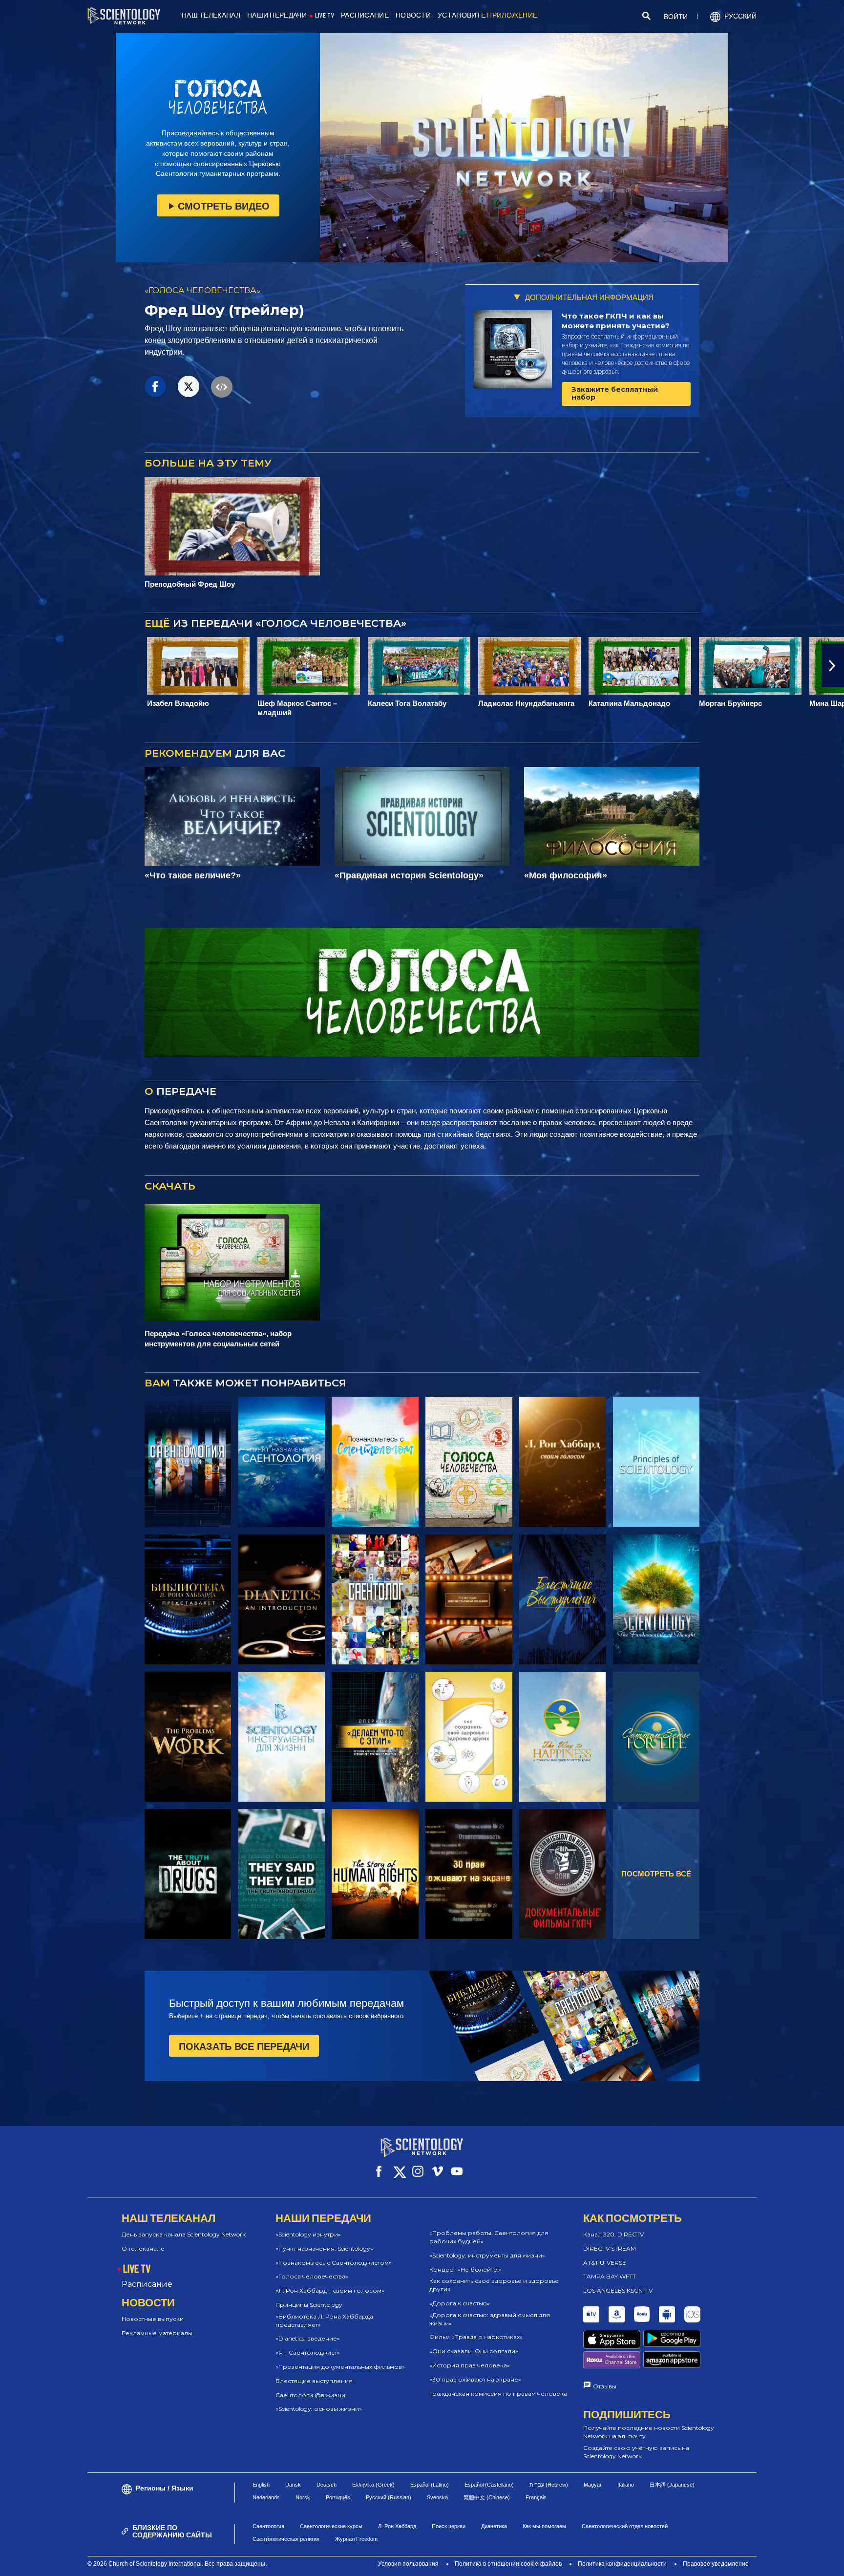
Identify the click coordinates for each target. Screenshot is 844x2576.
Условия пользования (408, 2564)
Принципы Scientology (309, 2305)
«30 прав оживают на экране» (475, 2379)
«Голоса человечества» (312, 2276)
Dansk (293, 2485)
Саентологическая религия (286, 2539)
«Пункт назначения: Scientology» (324, 2248)
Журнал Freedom (356, 2539)
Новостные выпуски (153, 2319)
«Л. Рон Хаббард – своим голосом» (330, 2290)
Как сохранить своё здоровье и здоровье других (494, 2285)
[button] (11, 665)
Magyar (593, 2485)
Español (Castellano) (489, 2485)
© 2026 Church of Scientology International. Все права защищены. (177, 2564)
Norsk (303, 2497)
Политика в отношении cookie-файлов (508, 2564)
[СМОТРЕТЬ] (656, 1462)
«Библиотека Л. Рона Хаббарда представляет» (324, 2321)
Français (536, 2497)
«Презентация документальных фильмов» (340, 2367)
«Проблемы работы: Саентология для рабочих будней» (489, 2237)
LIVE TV (325, 15)
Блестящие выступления (314, 2381)
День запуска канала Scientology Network (184, 2234)
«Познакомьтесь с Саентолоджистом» (334, 2263)
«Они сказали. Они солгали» (474, 2351)
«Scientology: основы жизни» (319, 2409)
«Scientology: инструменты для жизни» (487, 2255)
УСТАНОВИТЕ (487, 15)
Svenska (437, 2497)
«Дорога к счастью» (460, 2303)
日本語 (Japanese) (672, 2485)
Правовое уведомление (716, 2564)
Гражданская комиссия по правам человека (498, 2394)
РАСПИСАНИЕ (365, 15)
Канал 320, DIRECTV (613, 2234)
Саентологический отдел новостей (625, 2526)
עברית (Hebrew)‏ (549, 2485)
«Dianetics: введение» (308, 2338)
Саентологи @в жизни (310, 2395)
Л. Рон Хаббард (397, 2526)
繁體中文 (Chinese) (487, 2497)
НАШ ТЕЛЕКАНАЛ (211, 15)
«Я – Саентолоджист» (308, 2352)
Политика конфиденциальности (622, 2564)
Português (338, 2497)
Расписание (147, 2284)
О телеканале (143, 2248)
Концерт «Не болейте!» (465, 2269)
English (261, 2485)
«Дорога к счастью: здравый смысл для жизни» (490, 2319)
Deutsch (327, 2485)
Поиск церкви (449, 2526)
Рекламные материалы (157, 2333)
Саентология (268, 2526)
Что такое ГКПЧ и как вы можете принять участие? (616, 321)
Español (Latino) (430, 2485)
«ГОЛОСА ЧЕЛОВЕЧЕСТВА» (202, 290)
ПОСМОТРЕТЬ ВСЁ (656, 1874)
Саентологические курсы (331, 2526)
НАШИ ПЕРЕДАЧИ (277, 15)
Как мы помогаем (544, 2526)
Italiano (626, 2485)
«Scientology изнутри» (308, 2234)
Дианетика (494, 2526)
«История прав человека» (470, 2365)
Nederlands (266, 2497)
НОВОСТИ (413, 15)
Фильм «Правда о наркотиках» (476, 2337)
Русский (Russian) (389, 2497)
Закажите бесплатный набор (615, 393)
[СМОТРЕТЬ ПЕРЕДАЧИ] (188, 1462)
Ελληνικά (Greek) (373, 2485)
